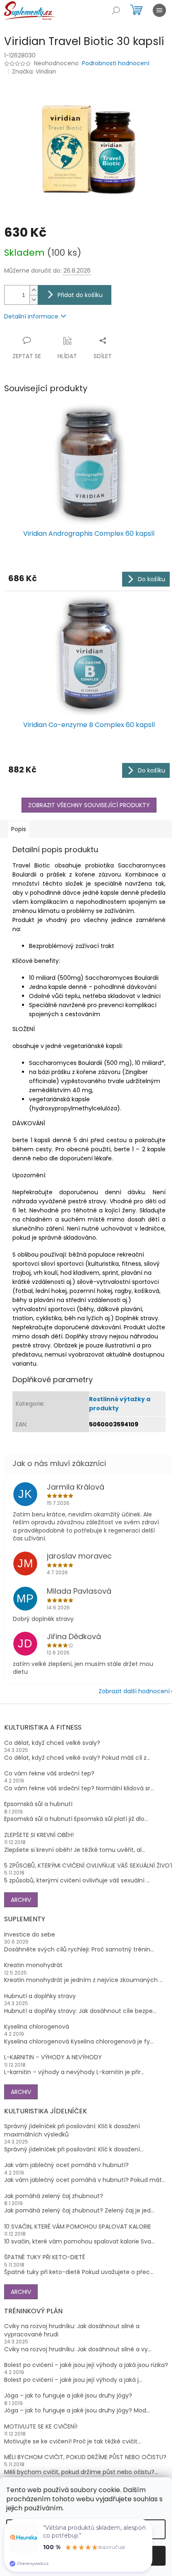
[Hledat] (116, 10)
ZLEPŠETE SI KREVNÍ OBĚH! (39, 1835)
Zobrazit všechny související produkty (89, 805)
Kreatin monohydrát (33, 1965)
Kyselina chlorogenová (37, 2027)
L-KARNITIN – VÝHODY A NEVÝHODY (53, 2057)
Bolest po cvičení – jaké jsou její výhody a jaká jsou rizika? (86, 2365)
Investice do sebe (30, 1935)
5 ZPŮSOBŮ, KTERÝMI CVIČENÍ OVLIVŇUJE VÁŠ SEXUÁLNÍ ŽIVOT (89, 1866)
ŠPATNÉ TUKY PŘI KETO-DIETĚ (45, 2257)
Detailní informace (31, 316)
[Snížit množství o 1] (34, 300)
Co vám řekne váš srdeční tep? (49, 1774)
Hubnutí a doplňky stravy (40, 1996)
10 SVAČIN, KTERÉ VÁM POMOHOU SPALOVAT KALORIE (78, 2227)
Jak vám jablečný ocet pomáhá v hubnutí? (66, 2165)
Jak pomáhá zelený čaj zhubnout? (54, 2196)
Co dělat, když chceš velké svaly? (52, 1743)
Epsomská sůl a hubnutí (38, 1804)
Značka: (34, 71)
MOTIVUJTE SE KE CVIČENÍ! (41, 2427)
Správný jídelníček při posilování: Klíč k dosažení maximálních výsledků (72, 2130)
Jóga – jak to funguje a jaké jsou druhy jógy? (68, 2396)
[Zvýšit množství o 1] (34, 290)
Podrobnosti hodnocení (116, 63)
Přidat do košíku (80, 295)
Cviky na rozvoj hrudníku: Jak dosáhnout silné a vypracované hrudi (72, 2330)
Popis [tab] (19, 829)
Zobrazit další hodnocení (134, 1691)
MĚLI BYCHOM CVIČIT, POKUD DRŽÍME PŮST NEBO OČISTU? (85, 2457)
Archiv (21, 1900)
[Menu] (159, 10)
